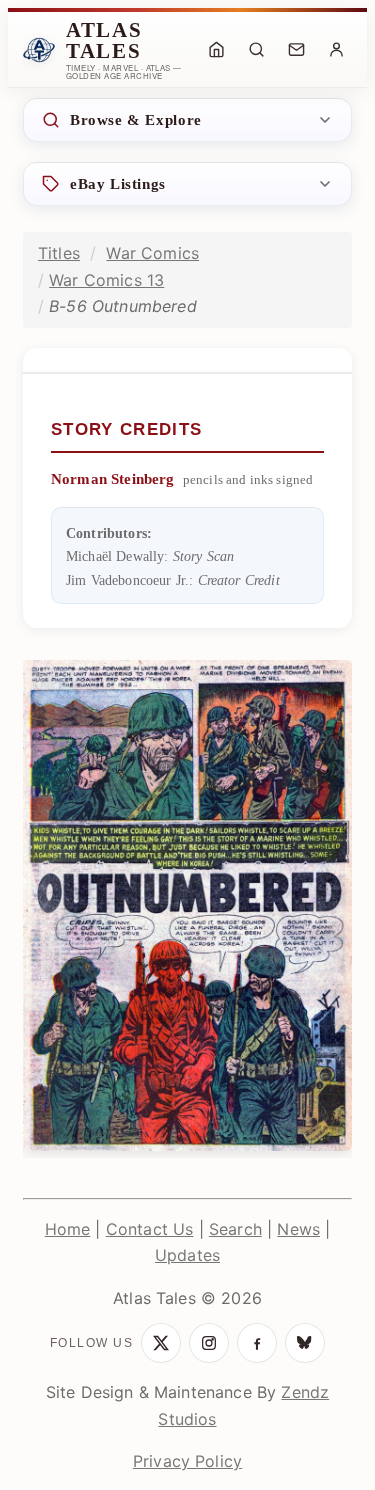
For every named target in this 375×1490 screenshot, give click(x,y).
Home (68, 1229)
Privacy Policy (187, 1461)
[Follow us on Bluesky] (305, 1343)
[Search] (256, 50)
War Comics (152, 253)
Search (235, 1229)
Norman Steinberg (113, 479)
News (298, 1229)
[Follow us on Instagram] (209, 1343)
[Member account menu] (336, 50)
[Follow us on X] (161, 1343)
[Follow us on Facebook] (257, 1343)
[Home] (216, 50)
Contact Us (150, 1229)
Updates (187, 1255)
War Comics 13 (106, 280)
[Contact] (296, 50)
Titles (59, 253)
